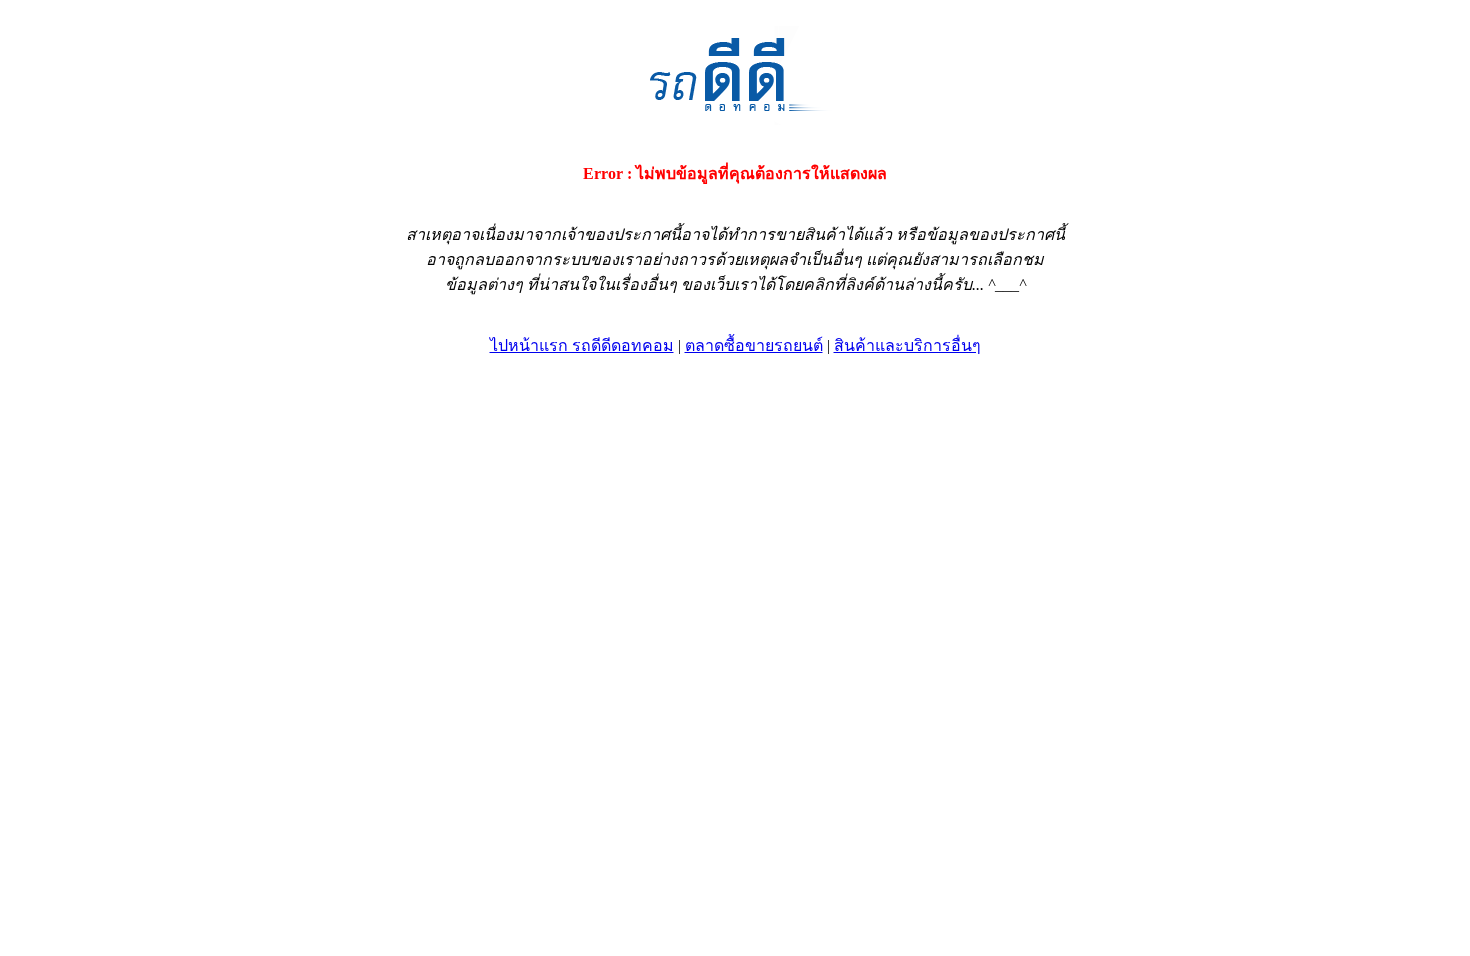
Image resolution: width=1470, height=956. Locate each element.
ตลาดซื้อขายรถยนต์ (754, 345)
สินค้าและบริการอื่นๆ (907, 345)
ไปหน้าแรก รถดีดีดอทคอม (582, 345)
